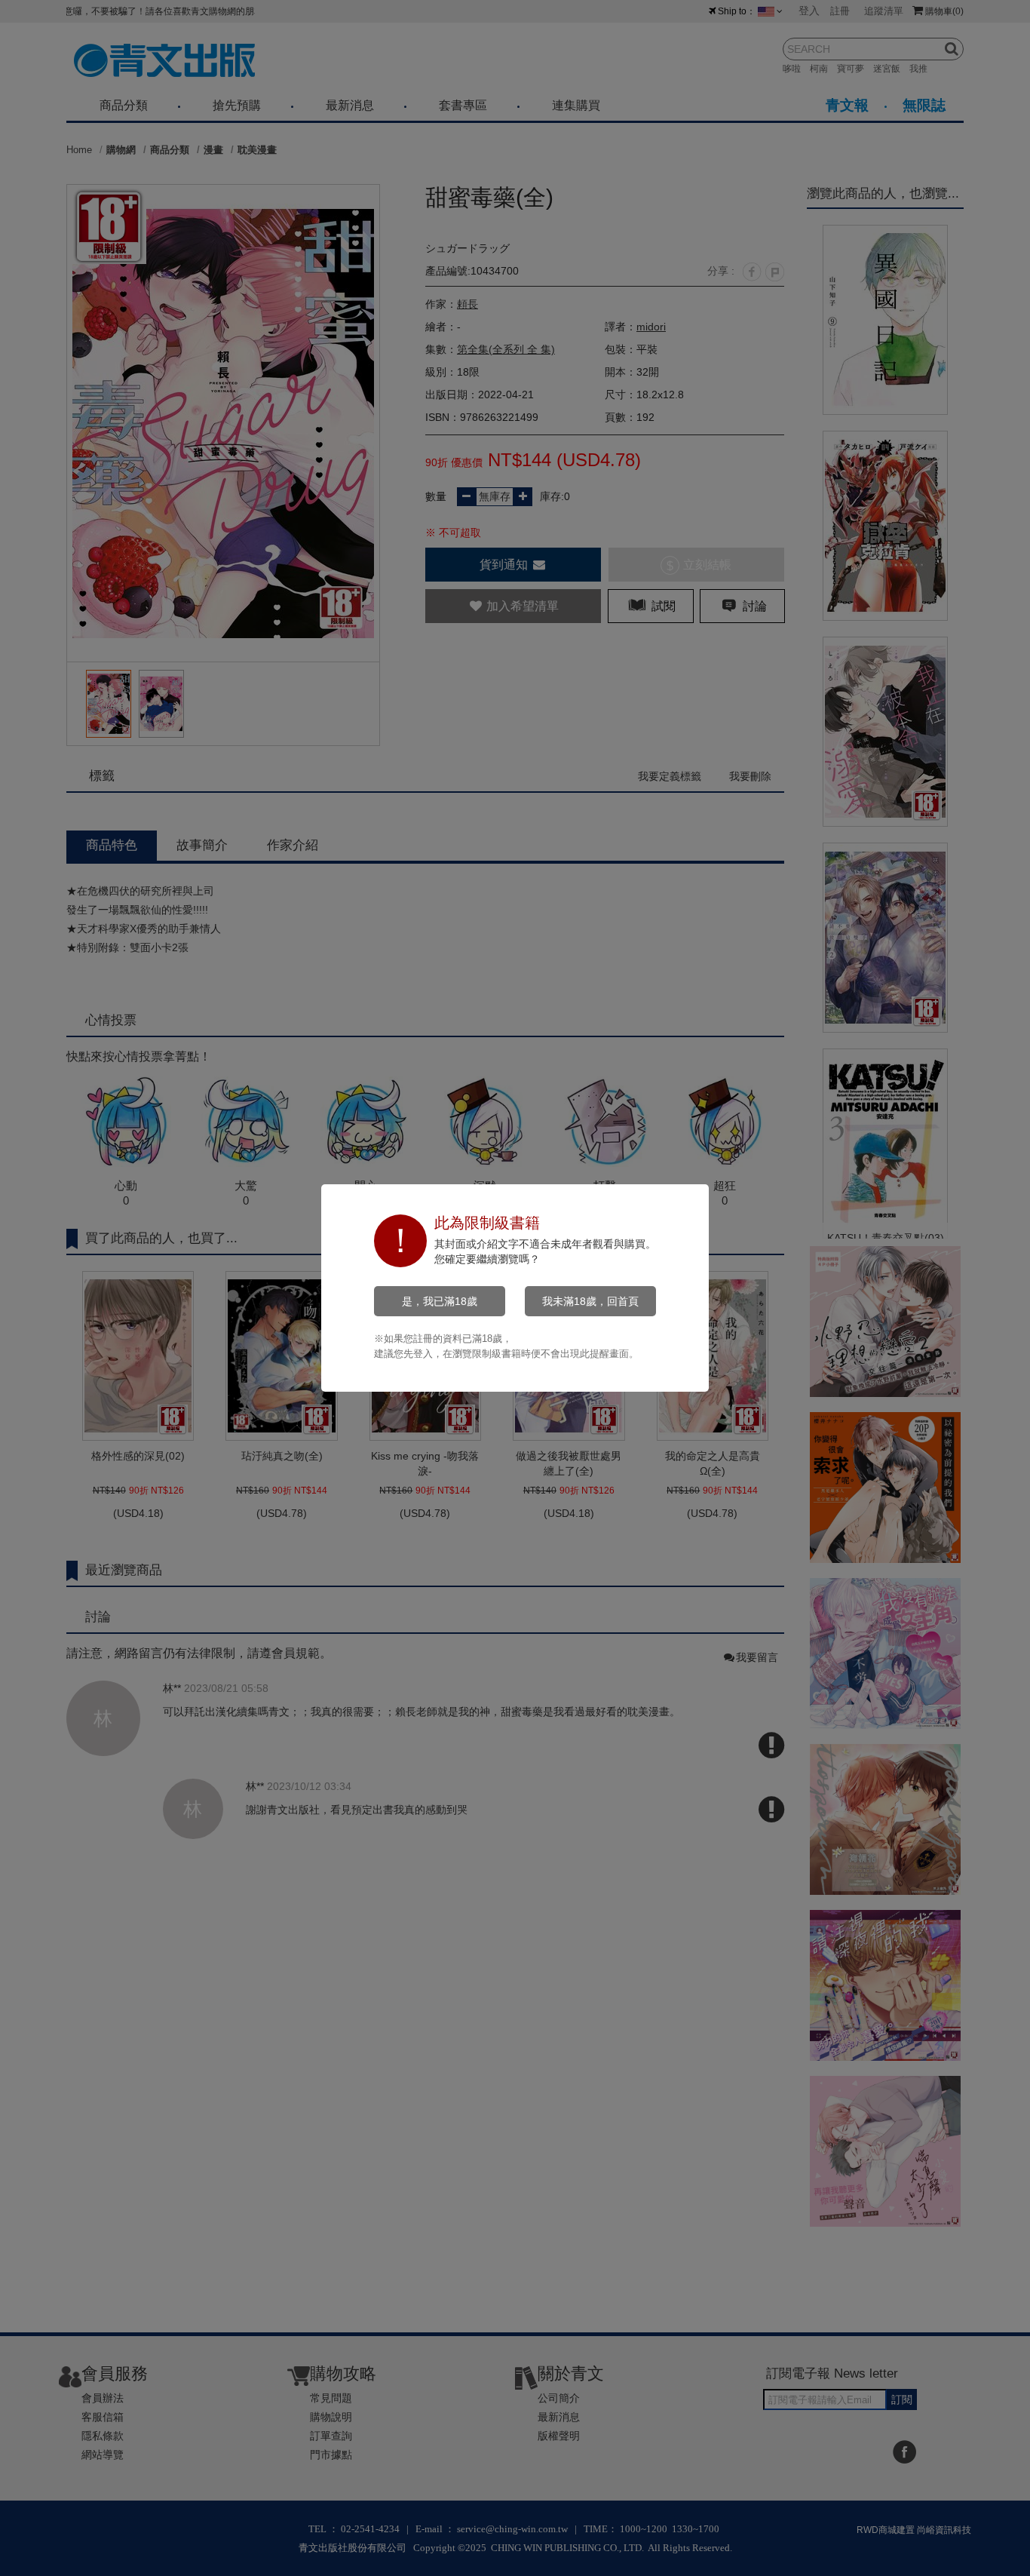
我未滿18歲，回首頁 (590, 1301)
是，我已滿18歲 (440, 1301)
